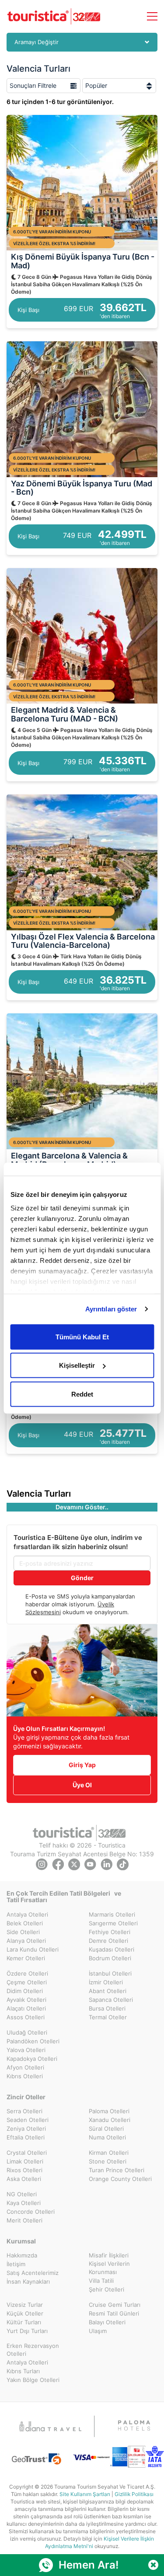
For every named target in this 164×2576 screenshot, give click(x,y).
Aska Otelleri (24, 2179)
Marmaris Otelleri (112, 1914)
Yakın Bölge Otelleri (33, 2380)
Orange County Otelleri (120, 2179)
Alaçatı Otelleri (26, 2008)
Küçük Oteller (25, 2313)
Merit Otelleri (24, 2220)
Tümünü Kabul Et (82, 1337)
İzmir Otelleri (106, 1982)
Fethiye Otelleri (110, 1932)
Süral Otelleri (106, 2129)
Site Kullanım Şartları (85, 2494)
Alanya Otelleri (26, 1941)
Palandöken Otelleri (33, 2041)
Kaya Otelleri (24, 2203)
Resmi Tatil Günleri (114, 2313)
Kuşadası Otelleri (112, 1949)
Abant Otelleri (108, 1991)
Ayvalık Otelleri (26, 2000)
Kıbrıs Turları (23, 2371)
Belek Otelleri (25, 1923)
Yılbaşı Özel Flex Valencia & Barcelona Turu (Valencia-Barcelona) (83, 941)
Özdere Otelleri (27, 1973)
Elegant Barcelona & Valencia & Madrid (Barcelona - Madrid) (69, 1160)
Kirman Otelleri (109, 2153)
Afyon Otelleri (25, 2067)
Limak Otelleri (25, 2161)
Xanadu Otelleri (110, 2120)
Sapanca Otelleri (111, 2000)
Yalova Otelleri (26, 2050)
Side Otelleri (23, 1932)
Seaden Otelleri (28, 2120)
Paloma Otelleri (109, 2111)
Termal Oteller (108, 2017)
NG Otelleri (22, 2194)
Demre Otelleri (108, 1941)
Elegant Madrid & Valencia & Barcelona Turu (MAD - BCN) (65, 714)
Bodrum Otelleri (110, 1958)
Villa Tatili (101, 2281)
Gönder (82, 1578)
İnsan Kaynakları (28, 2281)
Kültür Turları (24, 2322)
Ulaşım (98, 2331)
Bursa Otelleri (107, 2008)
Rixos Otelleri (24, 2170)
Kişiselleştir (77, 1365)
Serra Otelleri (24, 2111)
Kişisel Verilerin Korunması (109, 2268)
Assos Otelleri (26, 2017)
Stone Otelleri (108, 2161)
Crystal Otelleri (27, 2153)
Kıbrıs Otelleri (25, 2076)
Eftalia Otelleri (26, 2137)
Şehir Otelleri (106, 2289)
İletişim (16, 2264)
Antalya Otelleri (27, 1914)
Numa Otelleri (107, 2137)
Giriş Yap (82, 1765)
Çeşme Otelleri (27, 1982)
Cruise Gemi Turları (115, 2305)
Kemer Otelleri (26, 1958)
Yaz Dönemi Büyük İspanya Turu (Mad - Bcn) (82, 488)
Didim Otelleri (25, 1991)
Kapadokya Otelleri (32, 2059)
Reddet (82, 1394)
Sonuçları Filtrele (33, 85)
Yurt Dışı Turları (27, 2331)
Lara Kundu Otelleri (33, 1949)
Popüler (96, 85)
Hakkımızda (22, 2255)
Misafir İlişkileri (109, 2255)
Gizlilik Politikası (134, 2494)
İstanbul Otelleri (110, 1973)
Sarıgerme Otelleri (113, 1923)
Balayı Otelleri (107, 2322)
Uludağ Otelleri (27, 2032)
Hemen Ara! (89, 2565)
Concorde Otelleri (31, 2212)
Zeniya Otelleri (26, 2129)
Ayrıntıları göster (111, 1309)
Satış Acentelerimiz (33, 2273)
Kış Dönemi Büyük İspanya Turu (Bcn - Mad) (83, 261)
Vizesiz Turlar (25, 2305)
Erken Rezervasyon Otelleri (33, 2350)
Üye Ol (82, 1785)
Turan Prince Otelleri (117, 2170)
